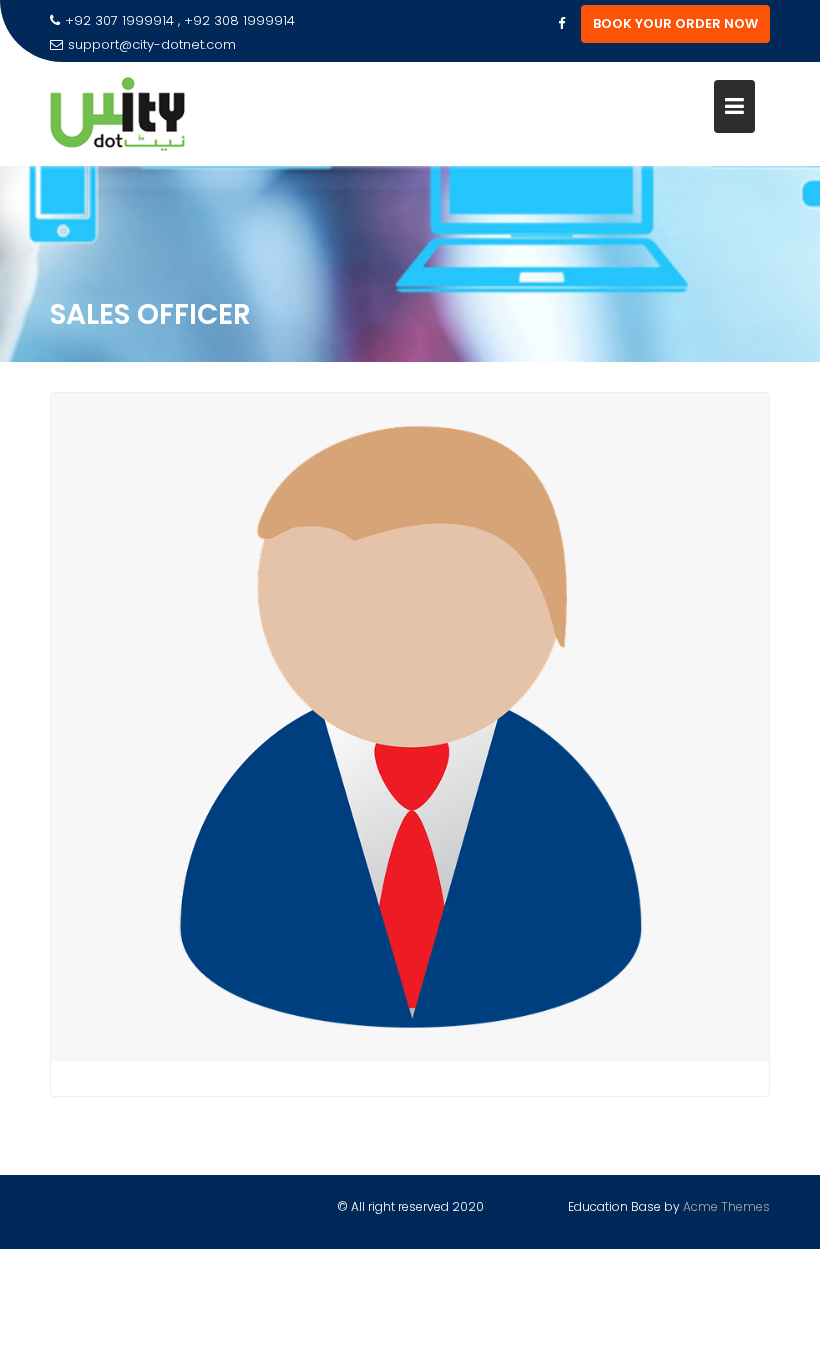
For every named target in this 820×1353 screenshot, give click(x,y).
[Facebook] (561, 24)
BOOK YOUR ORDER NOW (675, 23)
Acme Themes (726, 1206)
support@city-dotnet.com (152, 44)
